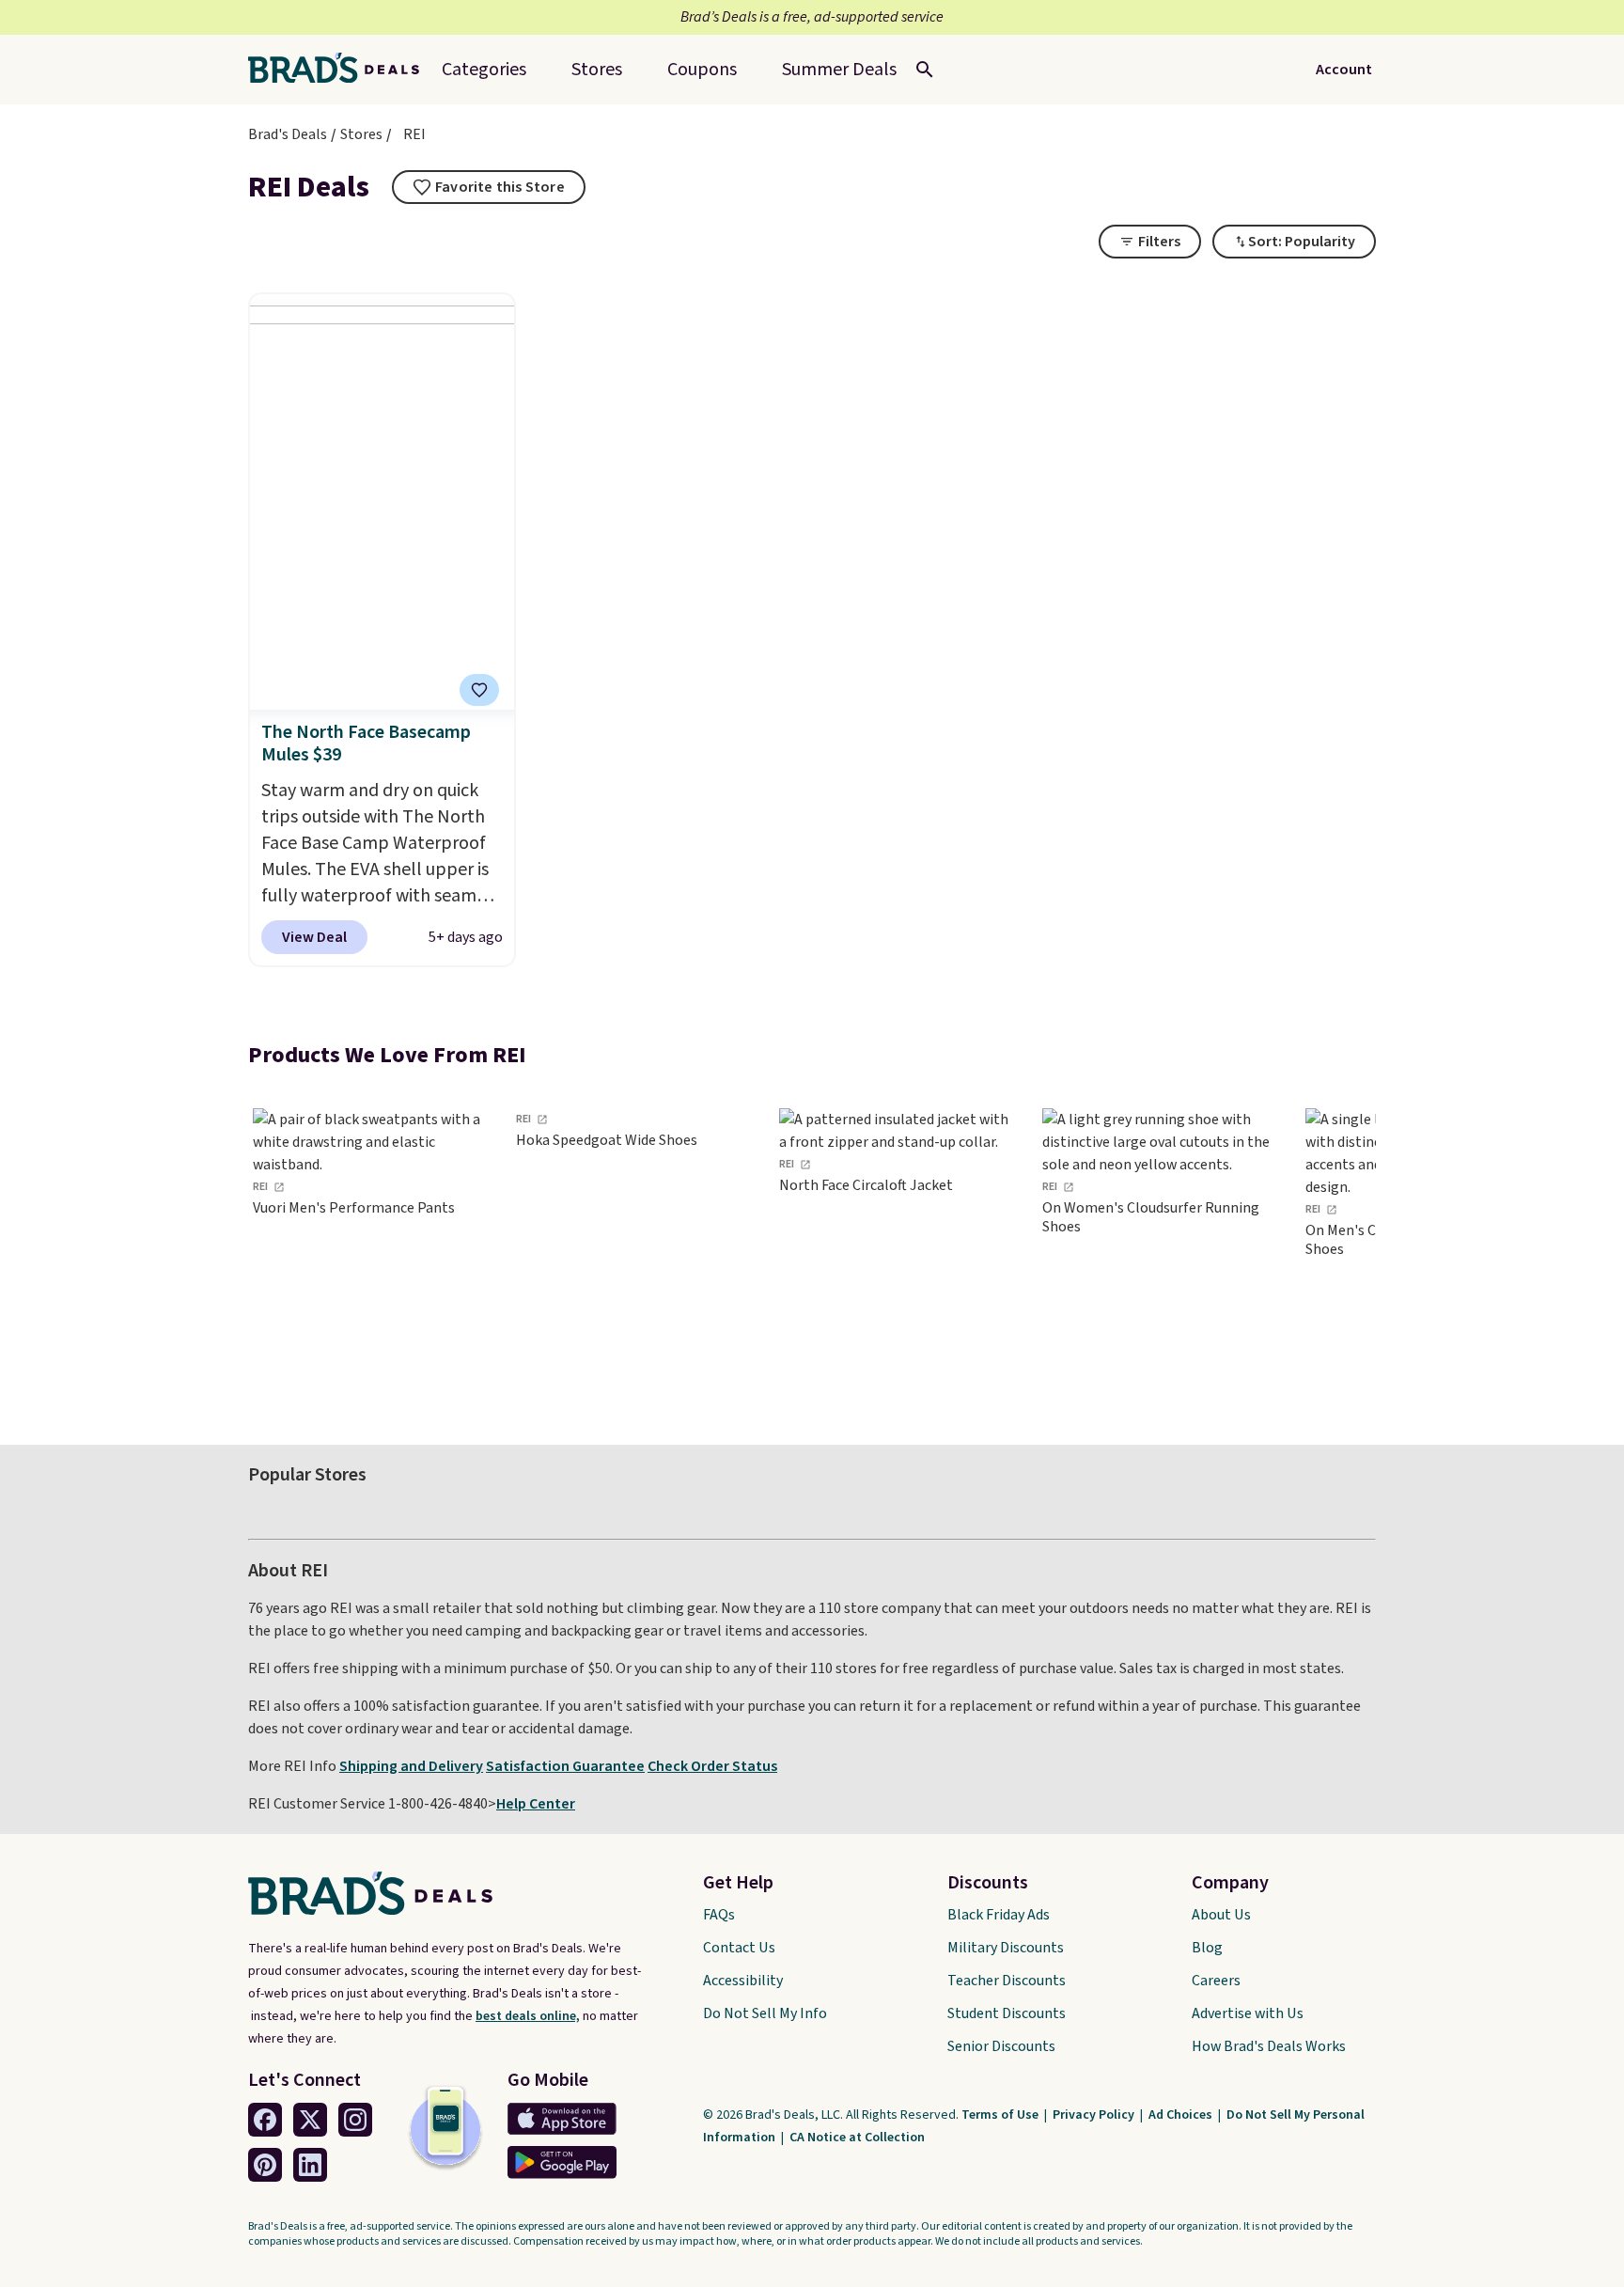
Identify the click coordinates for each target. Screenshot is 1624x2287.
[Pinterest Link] (265, 2165)
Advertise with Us (1248, 2013)
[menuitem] (839, 70)
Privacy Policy (1095, 2115)
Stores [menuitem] (597, 70)
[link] (370, 1250)
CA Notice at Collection (857, 2138)
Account (1344, 70)
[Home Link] (341, 70)
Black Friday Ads (999, 1915)
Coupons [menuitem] (702, 70)
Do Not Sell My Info (765, 2013)
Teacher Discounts (1007, 1981)
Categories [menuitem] (484, 70)
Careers (1216, 1981)
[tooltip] (489, 187)
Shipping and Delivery (411, 1766)
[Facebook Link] (265, 2120)
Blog (1207, 1948)
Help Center (536, 1804)
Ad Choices (1182, 2115)
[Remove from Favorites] (479, 690)
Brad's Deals (288, 134)
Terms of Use (1001, 2115)
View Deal (314, 937)
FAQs (719, 1915)
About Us (1221, 1915)
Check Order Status (712, 1766)
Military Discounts (1006, 1948)
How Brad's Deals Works (1269, 2046)
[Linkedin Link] (310, 2165)
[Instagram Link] (355, 2120)
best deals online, (528, 2016)
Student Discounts (1007, 2013)
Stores (361, 134)
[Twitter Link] (310, 2120)
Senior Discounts (1001, 2046)
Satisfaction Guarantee (565, 1766)
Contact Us (739, 1948)
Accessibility (743, 1981)
